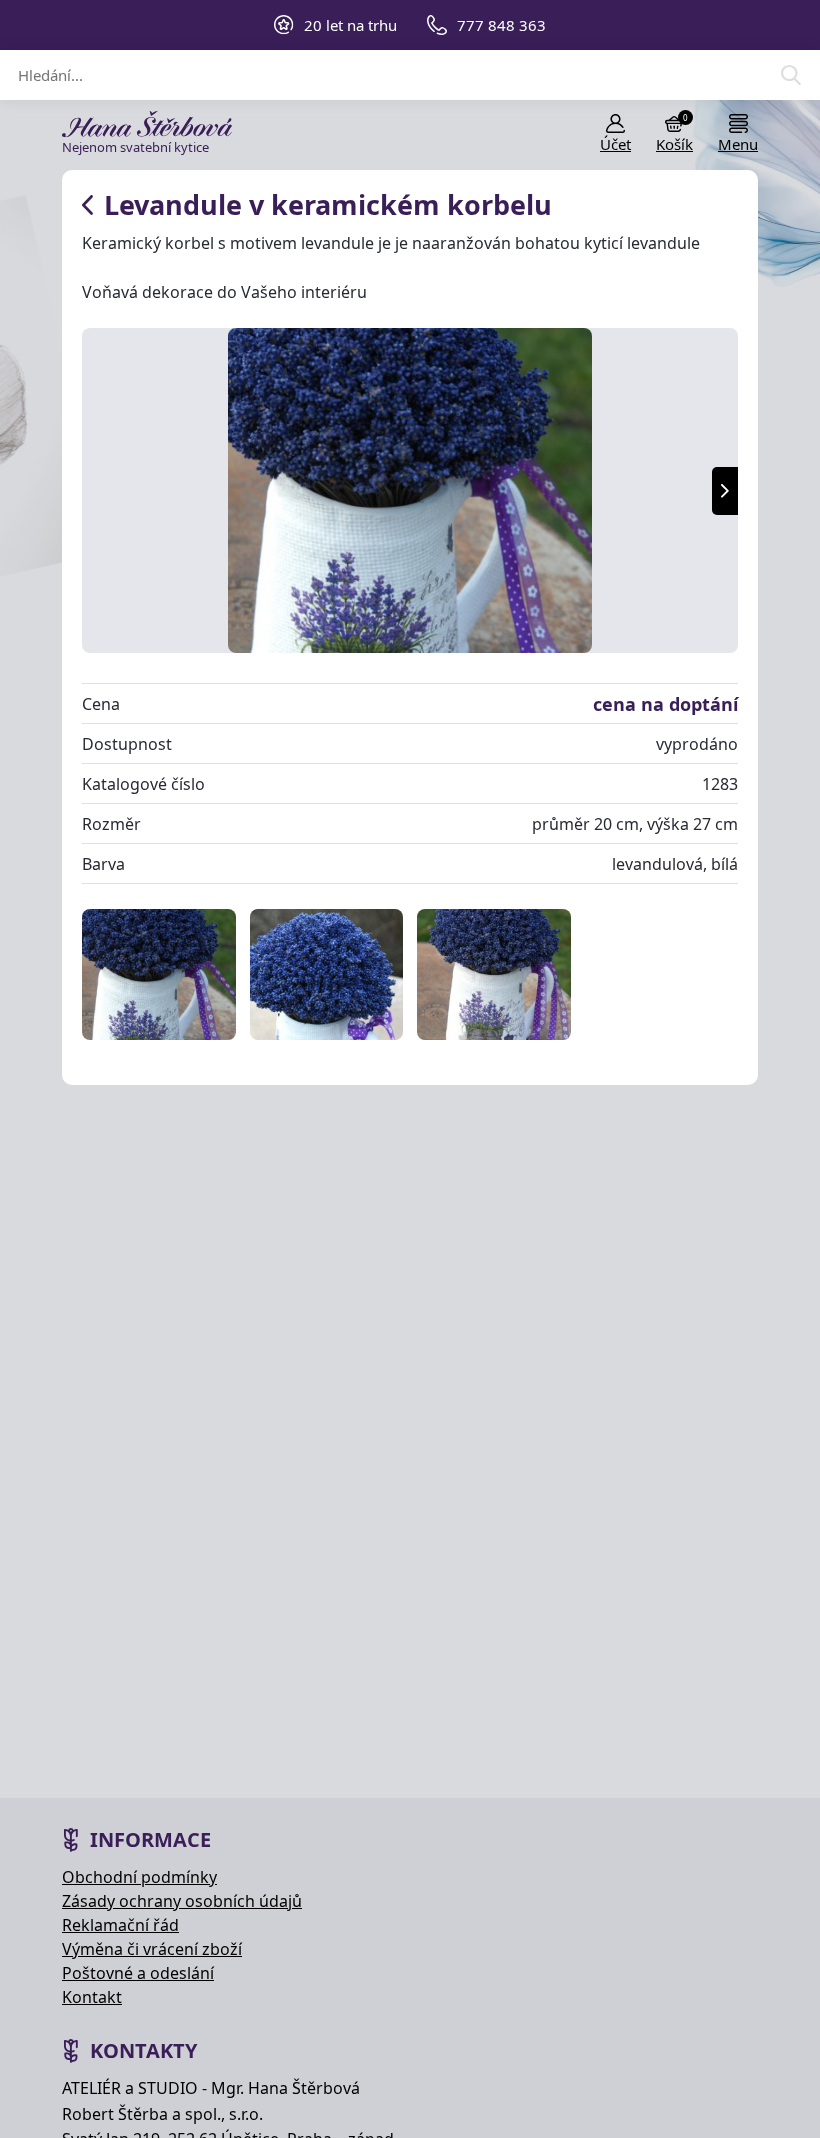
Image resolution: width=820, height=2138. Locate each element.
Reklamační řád (120, 1925)
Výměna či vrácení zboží (152, 1949)
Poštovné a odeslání (138, 1973)
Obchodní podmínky (139, 1877)
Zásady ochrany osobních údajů (182, 1901)
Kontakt (92, 1997)
